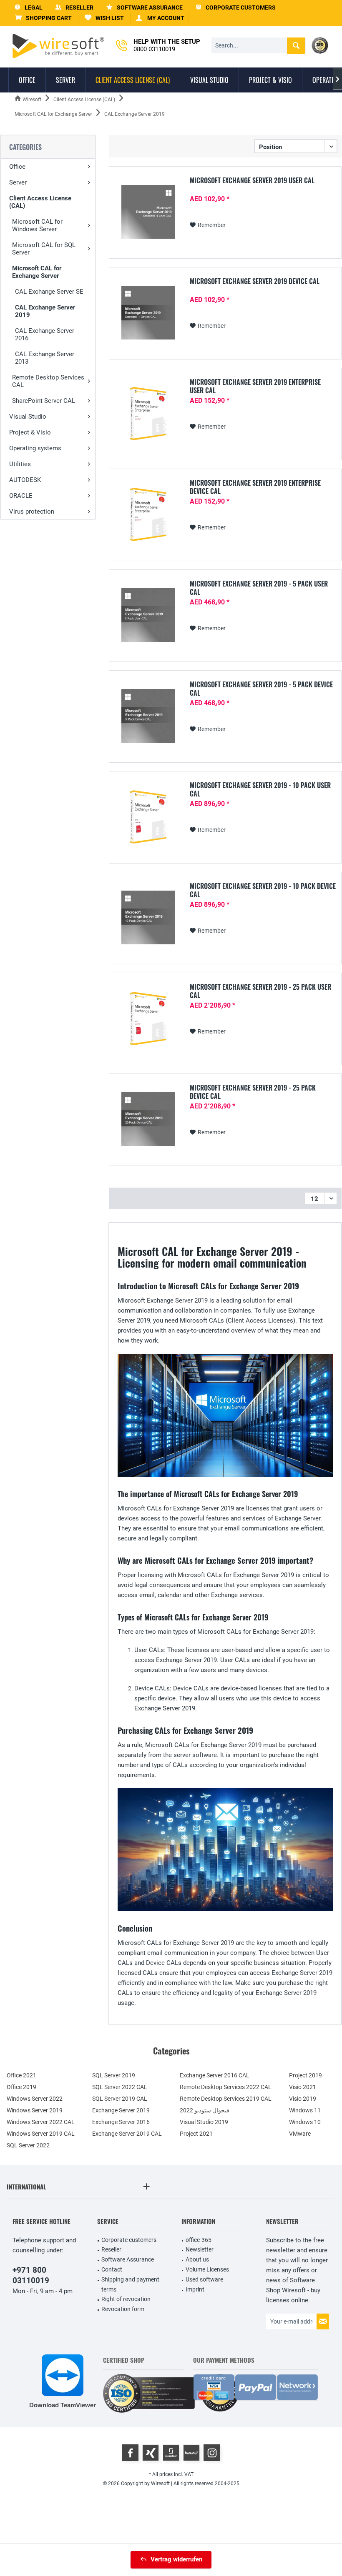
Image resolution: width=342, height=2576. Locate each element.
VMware (300, 2134)
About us (197, 2259)
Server (18, 182)
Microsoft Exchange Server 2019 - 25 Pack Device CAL (253, 1092)
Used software (204, 2279)
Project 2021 (196, 2134)
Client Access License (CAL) (40, 202)
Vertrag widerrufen (176, 2559)
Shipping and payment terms (130, 2284)
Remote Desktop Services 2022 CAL (226, 2087)
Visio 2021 (303, 2087)
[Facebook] (130, 2453)
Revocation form (123, 2309)
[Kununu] (191, 2453)
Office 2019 (21, 2087)
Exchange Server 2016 (121, 2122)
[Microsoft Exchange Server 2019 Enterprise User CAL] (148, 413)
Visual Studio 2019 (204, 2122)
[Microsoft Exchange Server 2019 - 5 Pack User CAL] (148, 615)
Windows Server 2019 (35, 2110)
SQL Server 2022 (28, 2145)
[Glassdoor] (171, 2453)
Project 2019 (306, 2075)
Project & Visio (30, 432)
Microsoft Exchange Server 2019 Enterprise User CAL (255, 386)
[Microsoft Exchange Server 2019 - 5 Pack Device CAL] (148, 716)
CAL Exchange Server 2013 (45, 358)
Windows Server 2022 (35, 2099)
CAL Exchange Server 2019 (45, 311)
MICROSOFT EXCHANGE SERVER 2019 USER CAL (252, 181)
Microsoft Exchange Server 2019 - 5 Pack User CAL (259, 588)
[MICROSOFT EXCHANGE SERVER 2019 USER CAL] (148, 212)
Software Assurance (128, 2259)
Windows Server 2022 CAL (41, 2122)
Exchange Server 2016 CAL (215, 2075)
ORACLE (21, 496)
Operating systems (35, 448)
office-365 (199, 2240)
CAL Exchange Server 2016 (45, 334)
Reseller (111, 2249)
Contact (112, 2269)
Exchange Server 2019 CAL (127, 2134)
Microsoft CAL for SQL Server (44, 249)
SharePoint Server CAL (44, 401)
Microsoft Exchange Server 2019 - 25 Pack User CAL (260, 991)
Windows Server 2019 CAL (41, 2134)
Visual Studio (28, 417)
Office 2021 (21, 2075)
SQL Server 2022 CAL (120, 2087)
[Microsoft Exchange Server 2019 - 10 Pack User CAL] (148, 817)
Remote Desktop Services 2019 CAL (226, 2099)
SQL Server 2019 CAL (120, 2099)
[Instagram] (212, 2453)
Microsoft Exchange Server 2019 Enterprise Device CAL (255, 487)
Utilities (20, 464)
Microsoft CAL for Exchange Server (37, 272)
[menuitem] (43, 18)
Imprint (195, 2289)
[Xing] (151, 2453)
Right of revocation (126, 2299)
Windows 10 (305, 2122)
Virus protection (32, 512)
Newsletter (200, 2249)
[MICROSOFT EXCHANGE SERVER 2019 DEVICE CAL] (148, 313)
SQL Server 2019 (114, 2075)
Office (17, 167)
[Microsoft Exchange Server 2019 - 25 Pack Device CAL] (148, 1119)
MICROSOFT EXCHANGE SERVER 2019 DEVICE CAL (255, 282)
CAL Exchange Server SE (49, 292)
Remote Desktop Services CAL (48, 381)
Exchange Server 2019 (121, 2110)
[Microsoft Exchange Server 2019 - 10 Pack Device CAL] (148, 917)
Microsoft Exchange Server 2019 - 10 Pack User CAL (260, 789)
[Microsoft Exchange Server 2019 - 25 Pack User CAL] (148, 1018)
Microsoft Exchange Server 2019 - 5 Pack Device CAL (261, 689)
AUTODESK (25, 480)
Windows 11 (305, 2110)
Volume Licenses (207, 2269)
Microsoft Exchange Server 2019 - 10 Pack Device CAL (263, 890)
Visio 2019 (303, 2099)
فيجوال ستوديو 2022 (205, 2110)
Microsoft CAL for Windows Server (37, 225)
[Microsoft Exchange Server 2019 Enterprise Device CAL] (148, 514)
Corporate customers (129, 2240)
